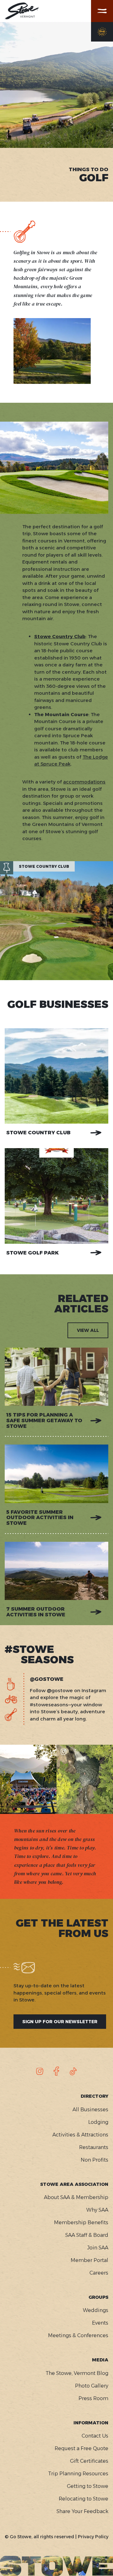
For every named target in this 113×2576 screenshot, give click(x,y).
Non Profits (94, 2160)
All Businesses (90, 2110)
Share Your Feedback (82, 2511)
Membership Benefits (81, 2222)
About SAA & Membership (76, 2197)
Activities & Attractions (80, 2135)
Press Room (93, 2398)
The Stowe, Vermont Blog (77, 2373)
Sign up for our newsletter (60, 2022)
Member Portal (89, 2260)
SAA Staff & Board (87, 2235)
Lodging (98, 2122)
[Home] (22, 11)
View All (88, 1330)
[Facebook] (56, 2071)
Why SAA (97, 2210)
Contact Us (95, 2436)
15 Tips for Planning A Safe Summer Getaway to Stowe (44, 1420)
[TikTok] (73, 2071)
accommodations (84, 782)
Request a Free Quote (81, 2448)
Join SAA (98, 2248)
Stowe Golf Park (32, 1253)
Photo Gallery (92, 2386)
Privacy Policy (93, 2537)
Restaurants (94, 2147)
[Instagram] (40, 2071)
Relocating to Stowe (83, 2499)
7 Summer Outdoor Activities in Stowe (36, 1612)
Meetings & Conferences (78, 2335)
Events (100, 2323)
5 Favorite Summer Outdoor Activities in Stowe (40, 1518)
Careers (99, 2273)
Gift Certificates (89, 2461)
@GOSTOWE (47, 1679)
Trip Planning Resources (78, 2474)
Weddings (96, 2310)
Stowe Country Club (38, 1133)
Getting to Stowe (88, 2486)
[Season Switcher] (102, 32)
